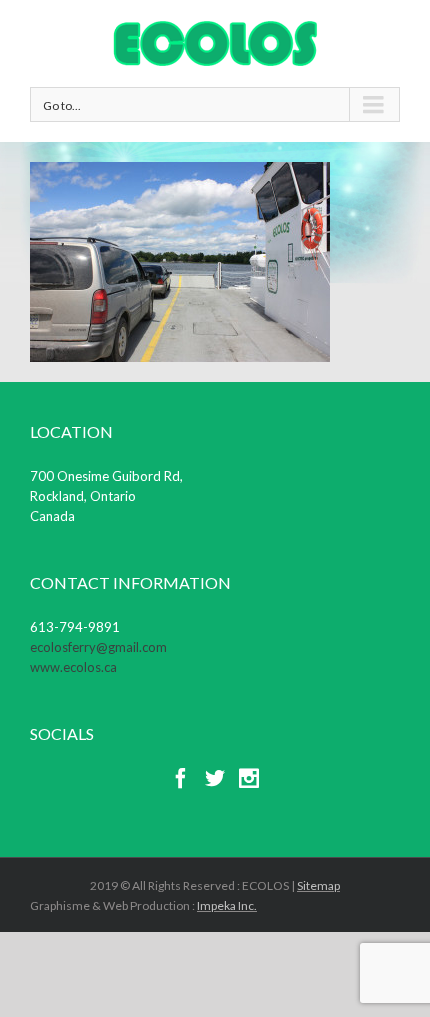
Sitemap (318, 885)
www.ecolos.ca (73, 667)
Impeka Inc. (227, 905)
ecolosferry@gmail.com (98, 647)
